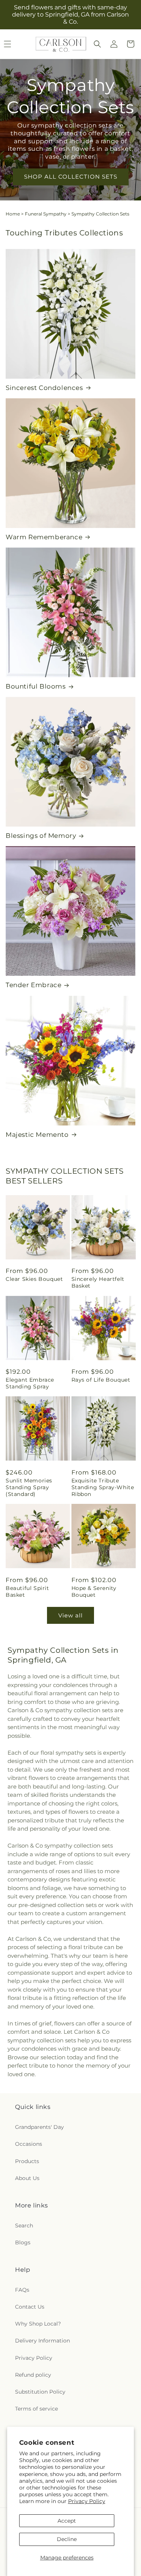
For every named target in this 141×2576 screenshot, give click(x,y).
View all (70, 1615)
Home (13, 214)
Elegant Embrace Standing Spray (30, 1383)
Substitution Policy (40, 2392)
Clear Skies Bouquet (34, 1279)
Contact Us (30, 2307)
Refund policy (33, 2375)
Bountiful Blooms (36, 686)
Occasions (29, 2144)
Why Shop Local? (38, 2324)
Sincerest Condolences (44, 388)
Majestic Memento (37, 1135)
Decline (67, 2539)
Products (27, 2161)
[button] (97, 44)
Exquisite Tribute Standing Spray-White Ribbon (103, 1487)
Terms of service (36, 2409)
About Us (27, 2178)
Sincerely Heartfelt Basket (98, 1282)
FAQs (22, 2290)
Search (24, 2226)
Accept (67, 2521)
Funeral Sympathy (46, 214)
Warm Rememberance (44, 537)
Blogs (23, 2242)
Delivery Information (42, 2341)
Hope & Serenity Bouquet (94, 1591)
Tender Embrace (33, 985)
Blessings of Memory (41, 836)
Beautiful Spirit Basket (27, 1591)
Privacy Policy (87, 2501)
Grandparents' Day (39, 2127)
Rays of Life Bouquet (101, 1380)
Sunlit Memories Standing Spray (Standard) (29, 1487)
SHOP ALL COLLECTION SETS (71, 177)
